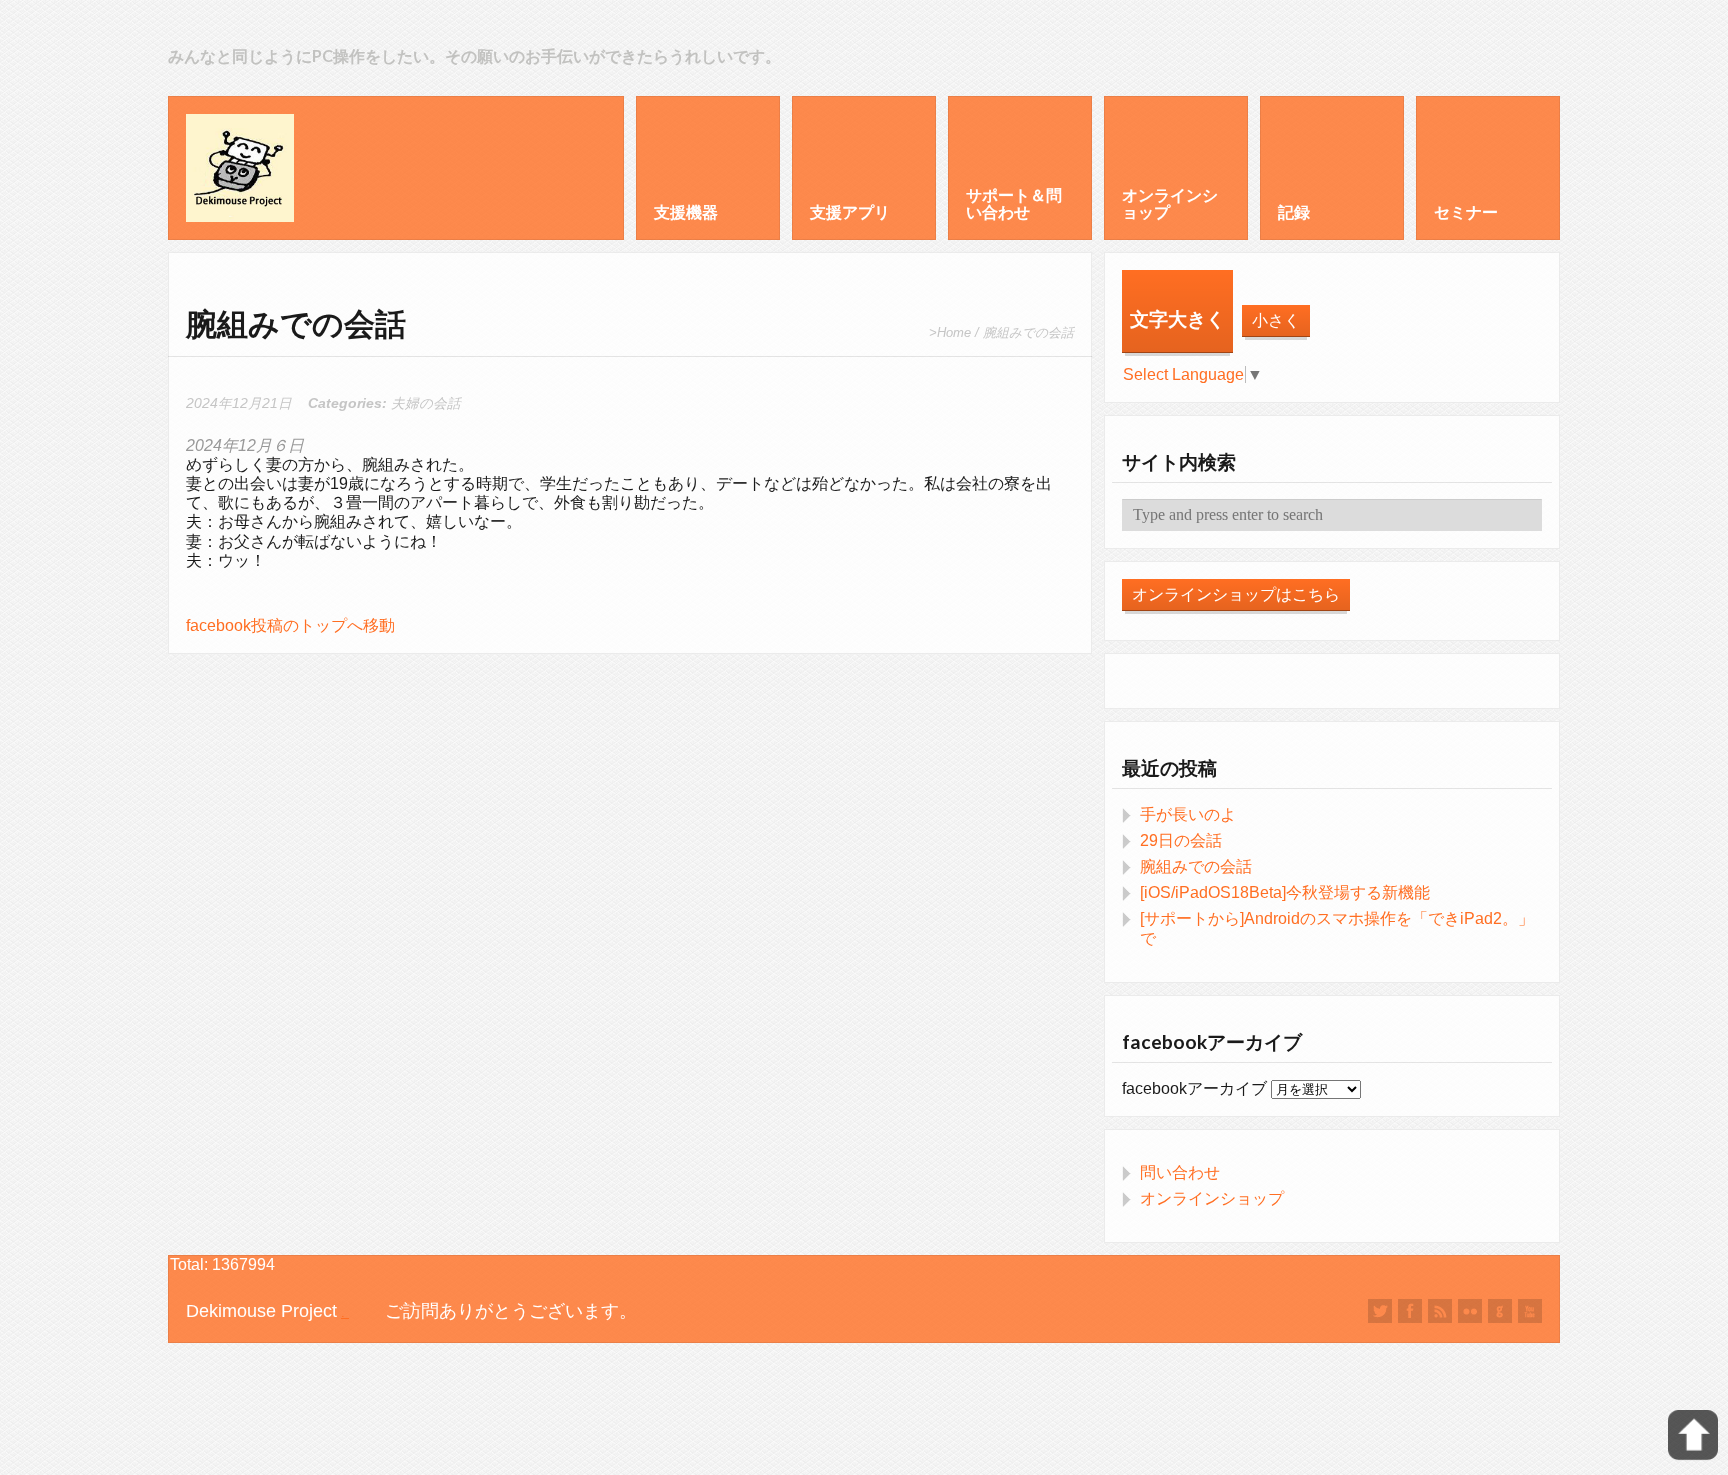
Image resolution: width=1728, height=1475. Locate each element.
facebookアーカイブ (1194, 1088)
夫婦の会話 (426, 403)
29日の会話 (1181, 840)
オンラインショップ (1212, 1198)
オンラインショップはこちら (1236, 594)
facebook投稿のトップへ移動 (290, 625)
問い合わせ (1180, 1172)
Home (954, 332)
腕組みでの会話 (1196, 866)
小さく (1276, 320)
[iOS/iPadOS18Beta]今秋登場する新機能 (1285, 892)
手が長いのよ (1188, 814)
